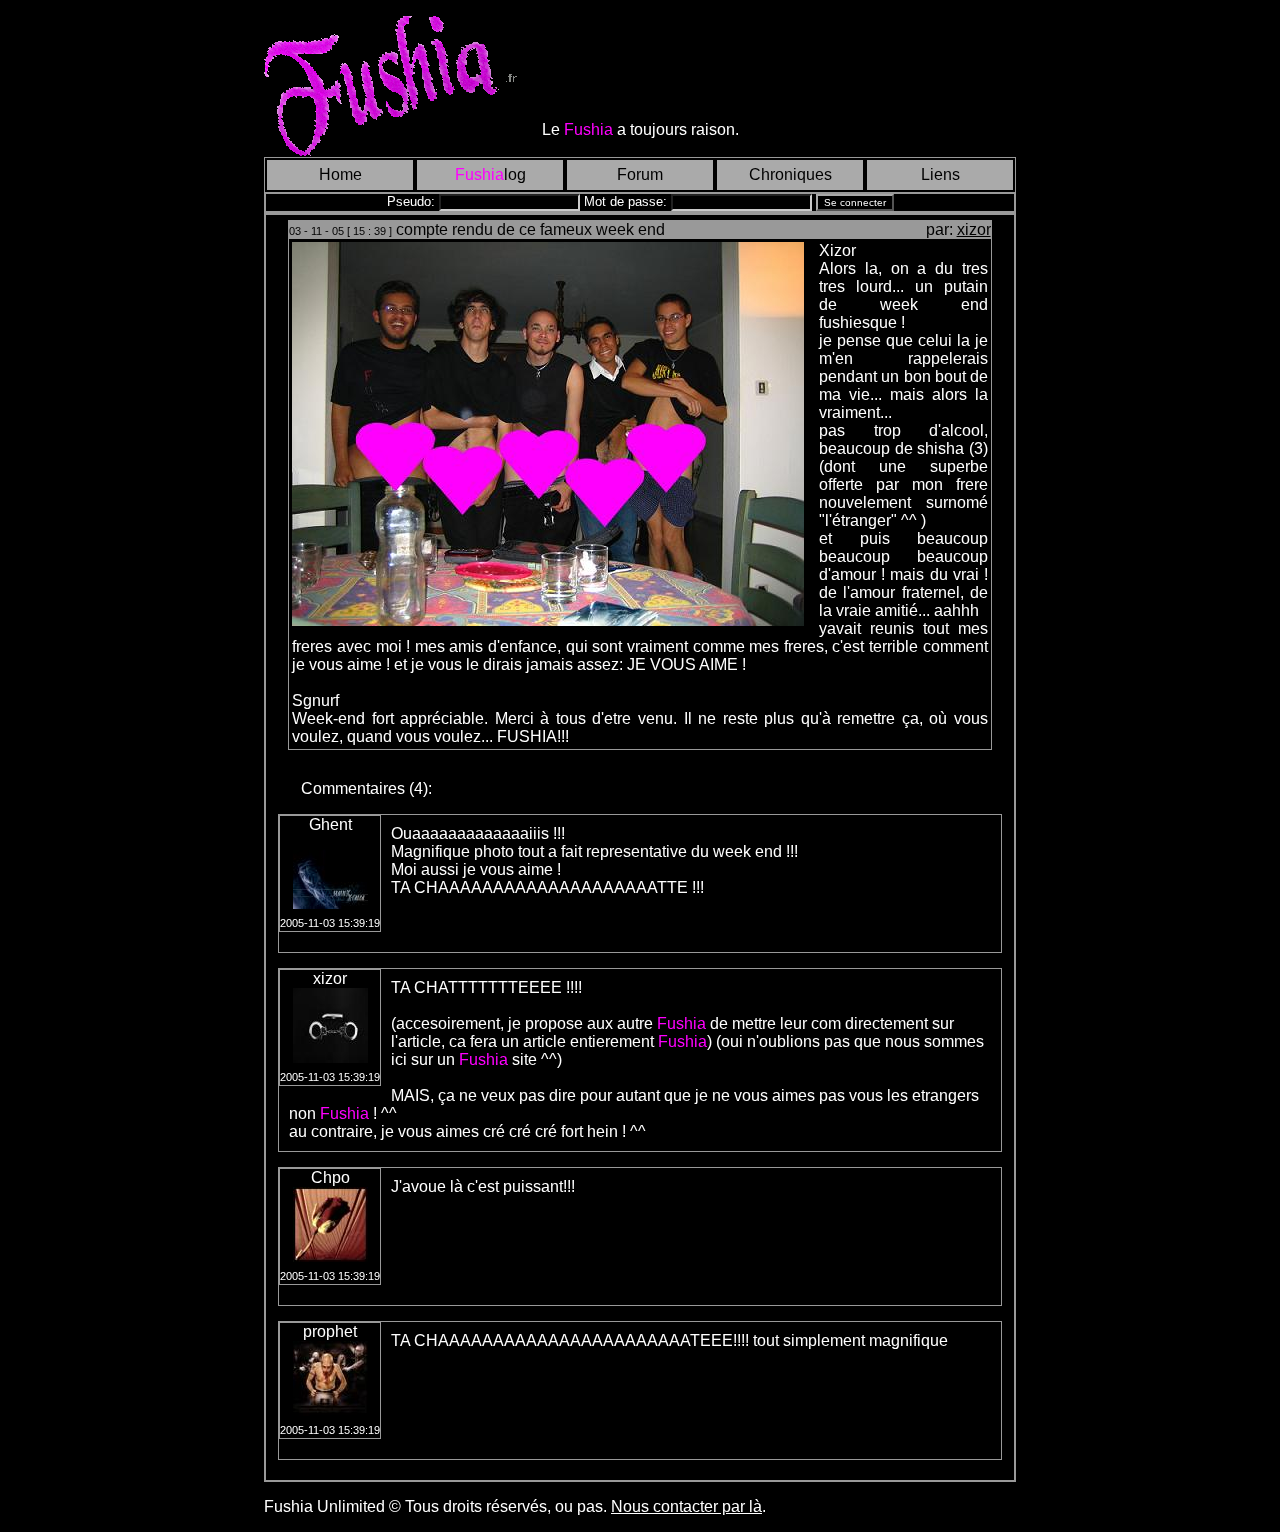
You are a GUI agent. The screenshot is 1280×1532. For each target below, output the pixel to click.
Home (340, 174)
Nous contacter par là (686, 1506)
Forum (640, 174)
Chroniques (790, 174)
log (490, 174)
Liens (940, 174)
